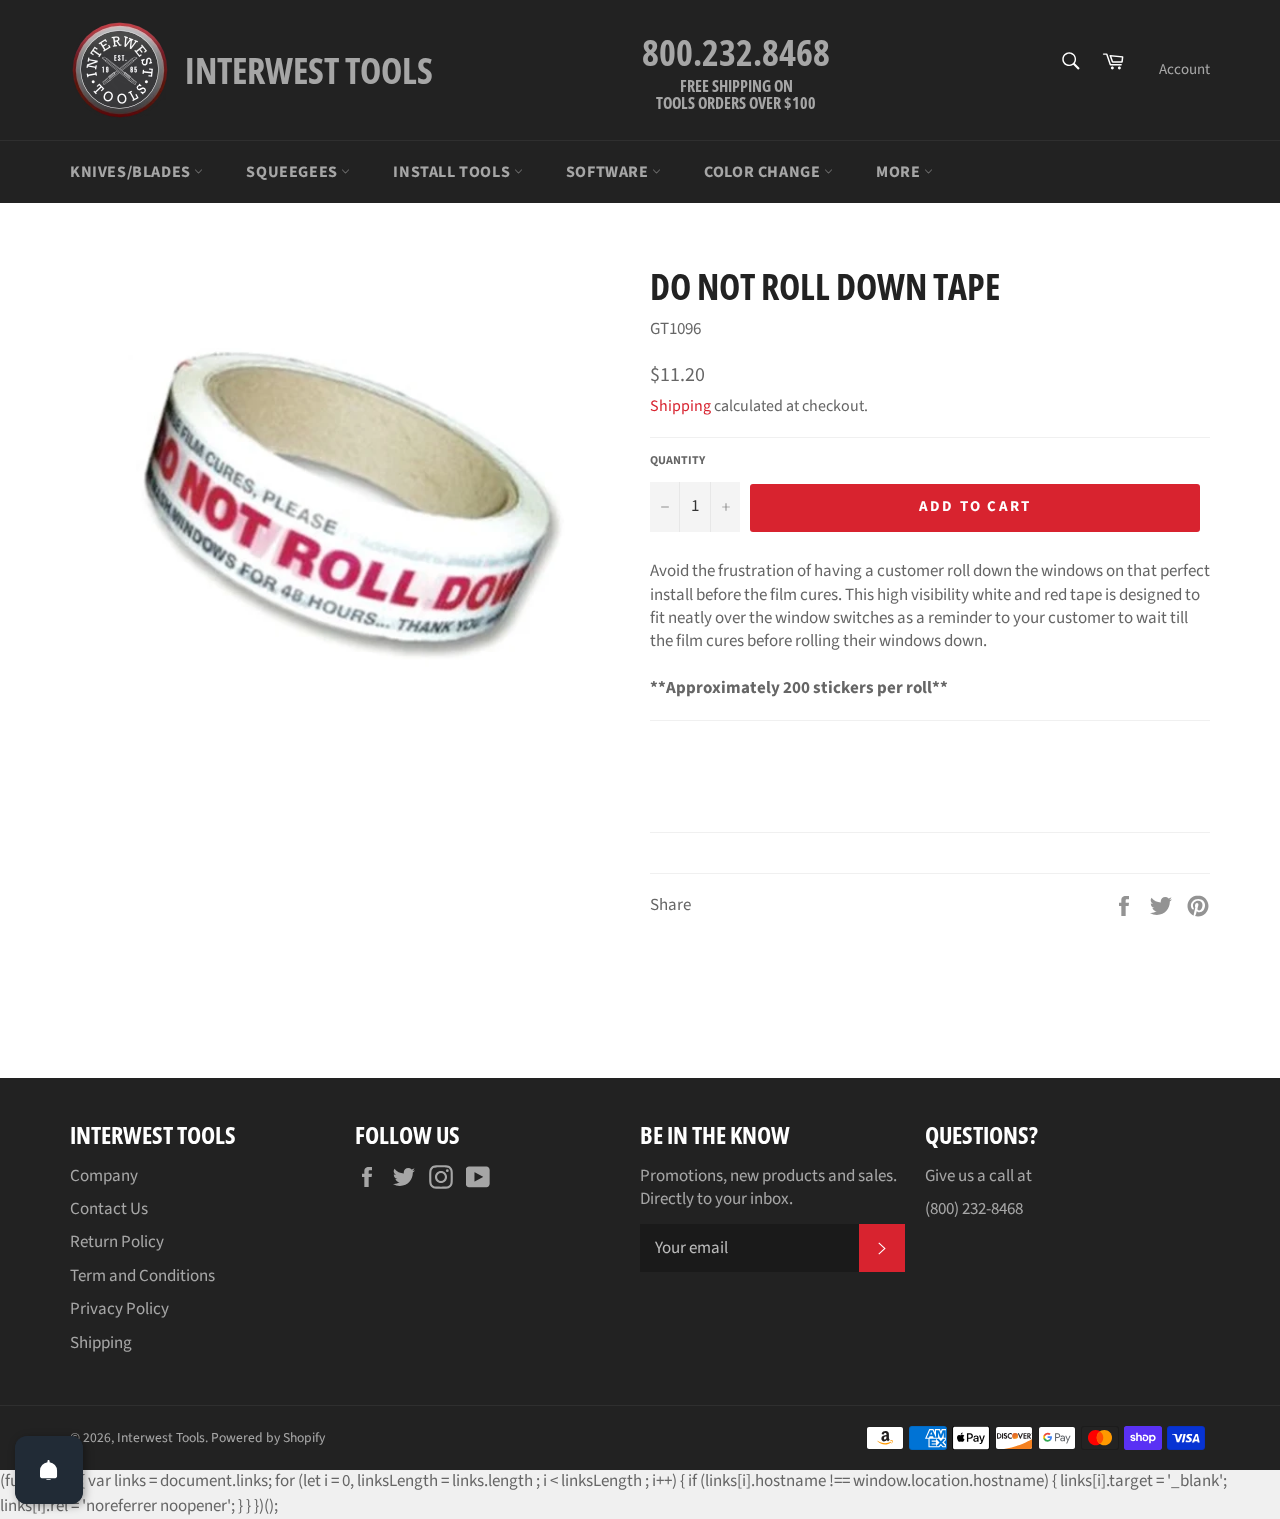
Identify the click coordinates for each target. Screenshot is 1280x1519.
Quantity (677, 461)
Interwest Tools (161, 1437)
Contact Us (109, 1209)
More (900, 172)
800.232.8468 (736, 52)
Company (104, 1176)
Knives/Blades (132, 172)
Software (609, 172)
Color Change (764, 172)
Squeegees (293, 172)
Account (1184, 69)
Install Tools (453, 172)
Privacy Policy (119, 1309)
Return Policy (117, 1242)
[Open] (49, 1470)
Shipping (680, 406)
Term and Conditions (142, 1276)
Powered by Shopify (268, 1437)
